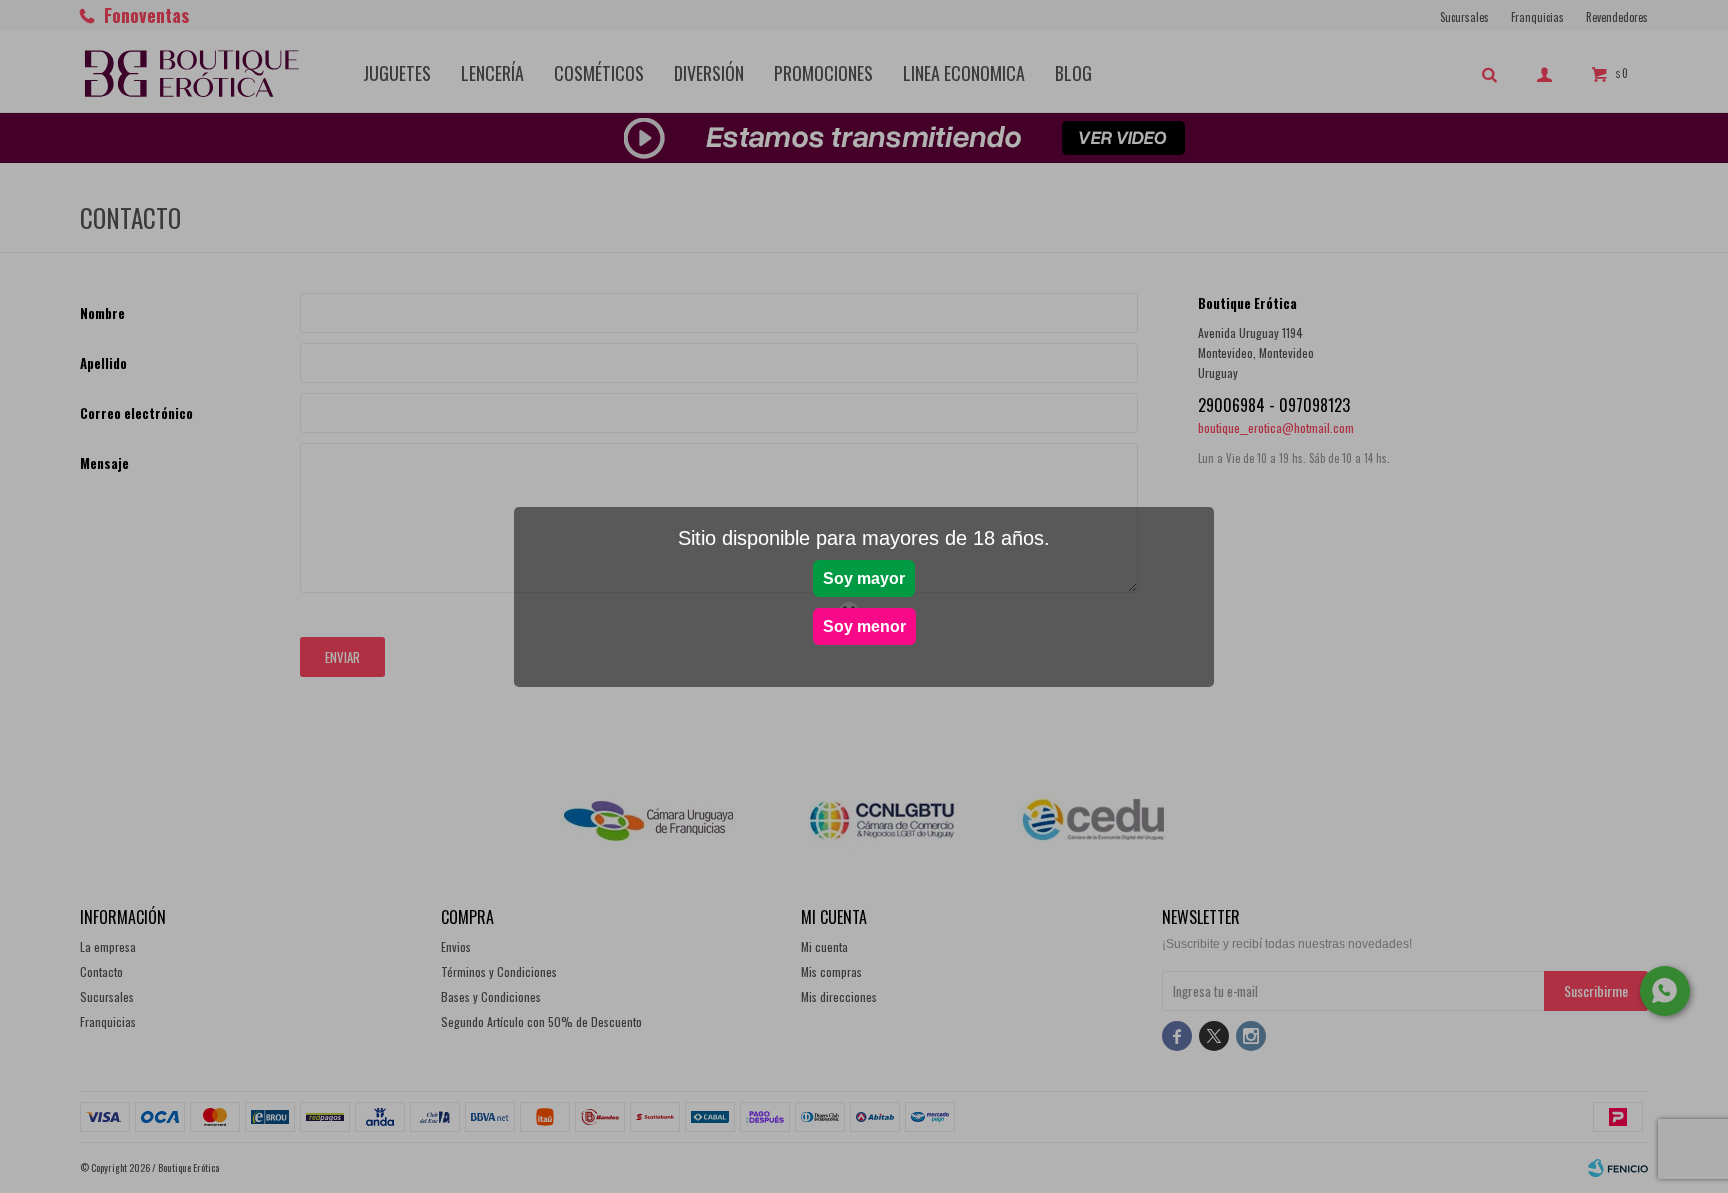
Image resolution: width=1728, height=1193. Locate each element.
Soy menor (864, 626)
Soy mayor (864, 578)
